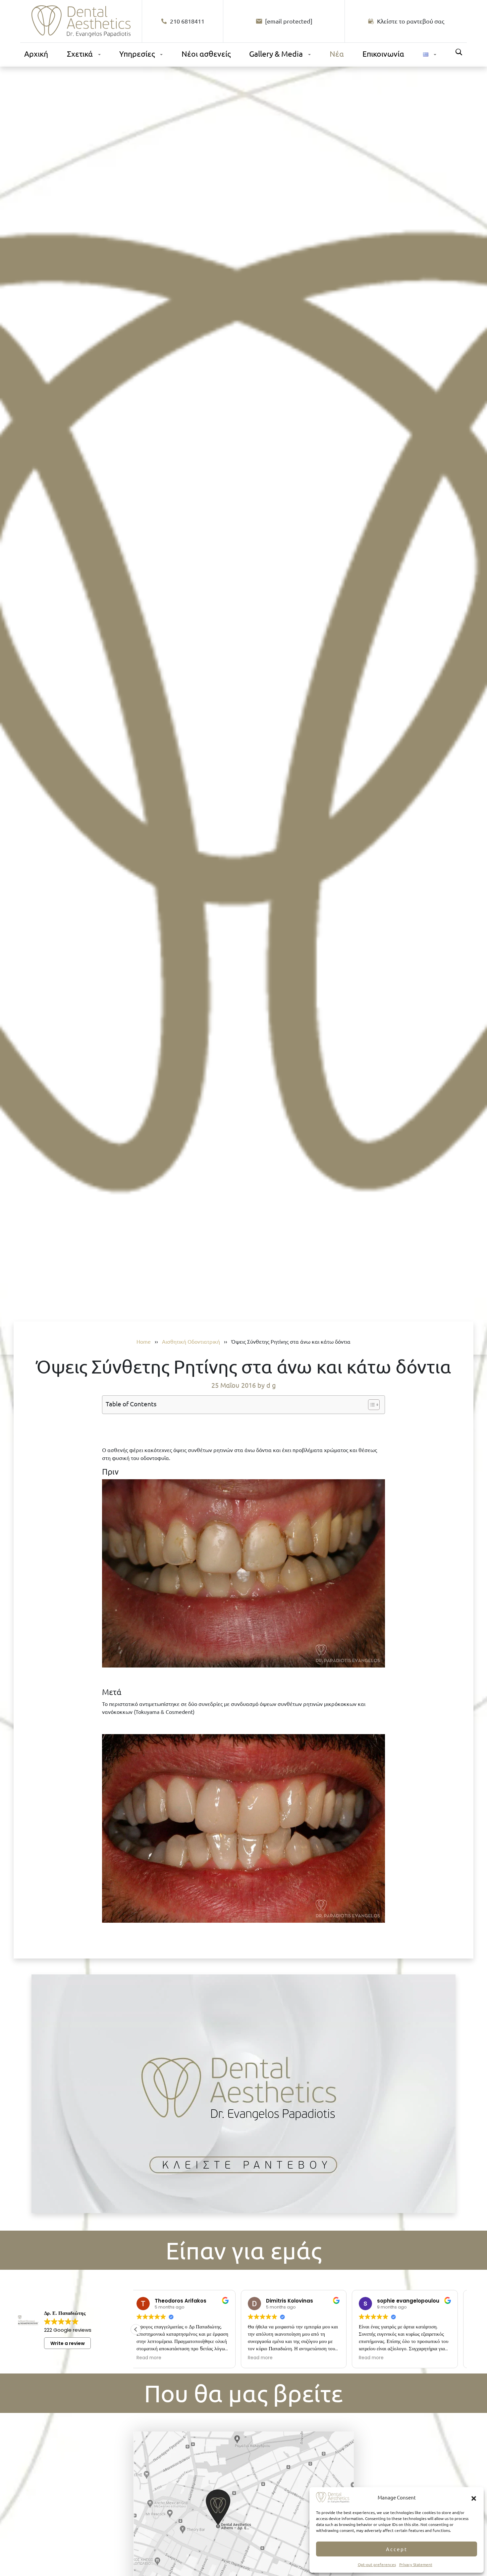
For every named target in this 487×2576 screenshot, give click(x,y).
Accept (397, 2549)
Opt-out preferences (377, 2564)
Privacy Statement (416, 2564)
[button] (474, 2497)
